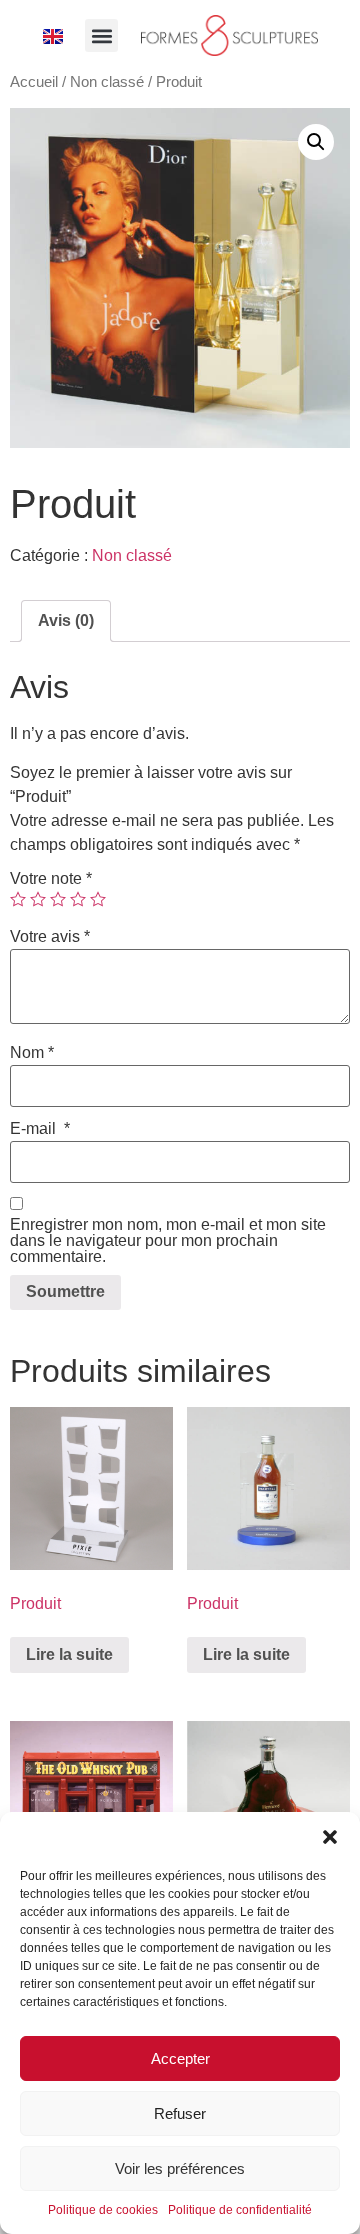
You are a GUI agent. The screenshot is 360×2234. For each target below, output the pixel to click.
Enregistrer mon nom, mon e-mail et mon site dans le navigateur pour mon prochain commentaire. (168, 1241)
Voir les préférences (180, 2168)
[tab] (66, 621)
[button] (330, 1837)
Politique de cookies (103, 2210)
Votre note (51, 879)
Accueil (34, 82)
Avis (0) (66, 620)
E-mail (40, 1129)
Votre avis (50, 937)
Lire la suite (69, 1654)
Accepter (180, 2058)
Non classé (107, 82)
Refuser (180, 2113)
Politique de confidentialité (240, 2210)
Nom (32, 1053)
